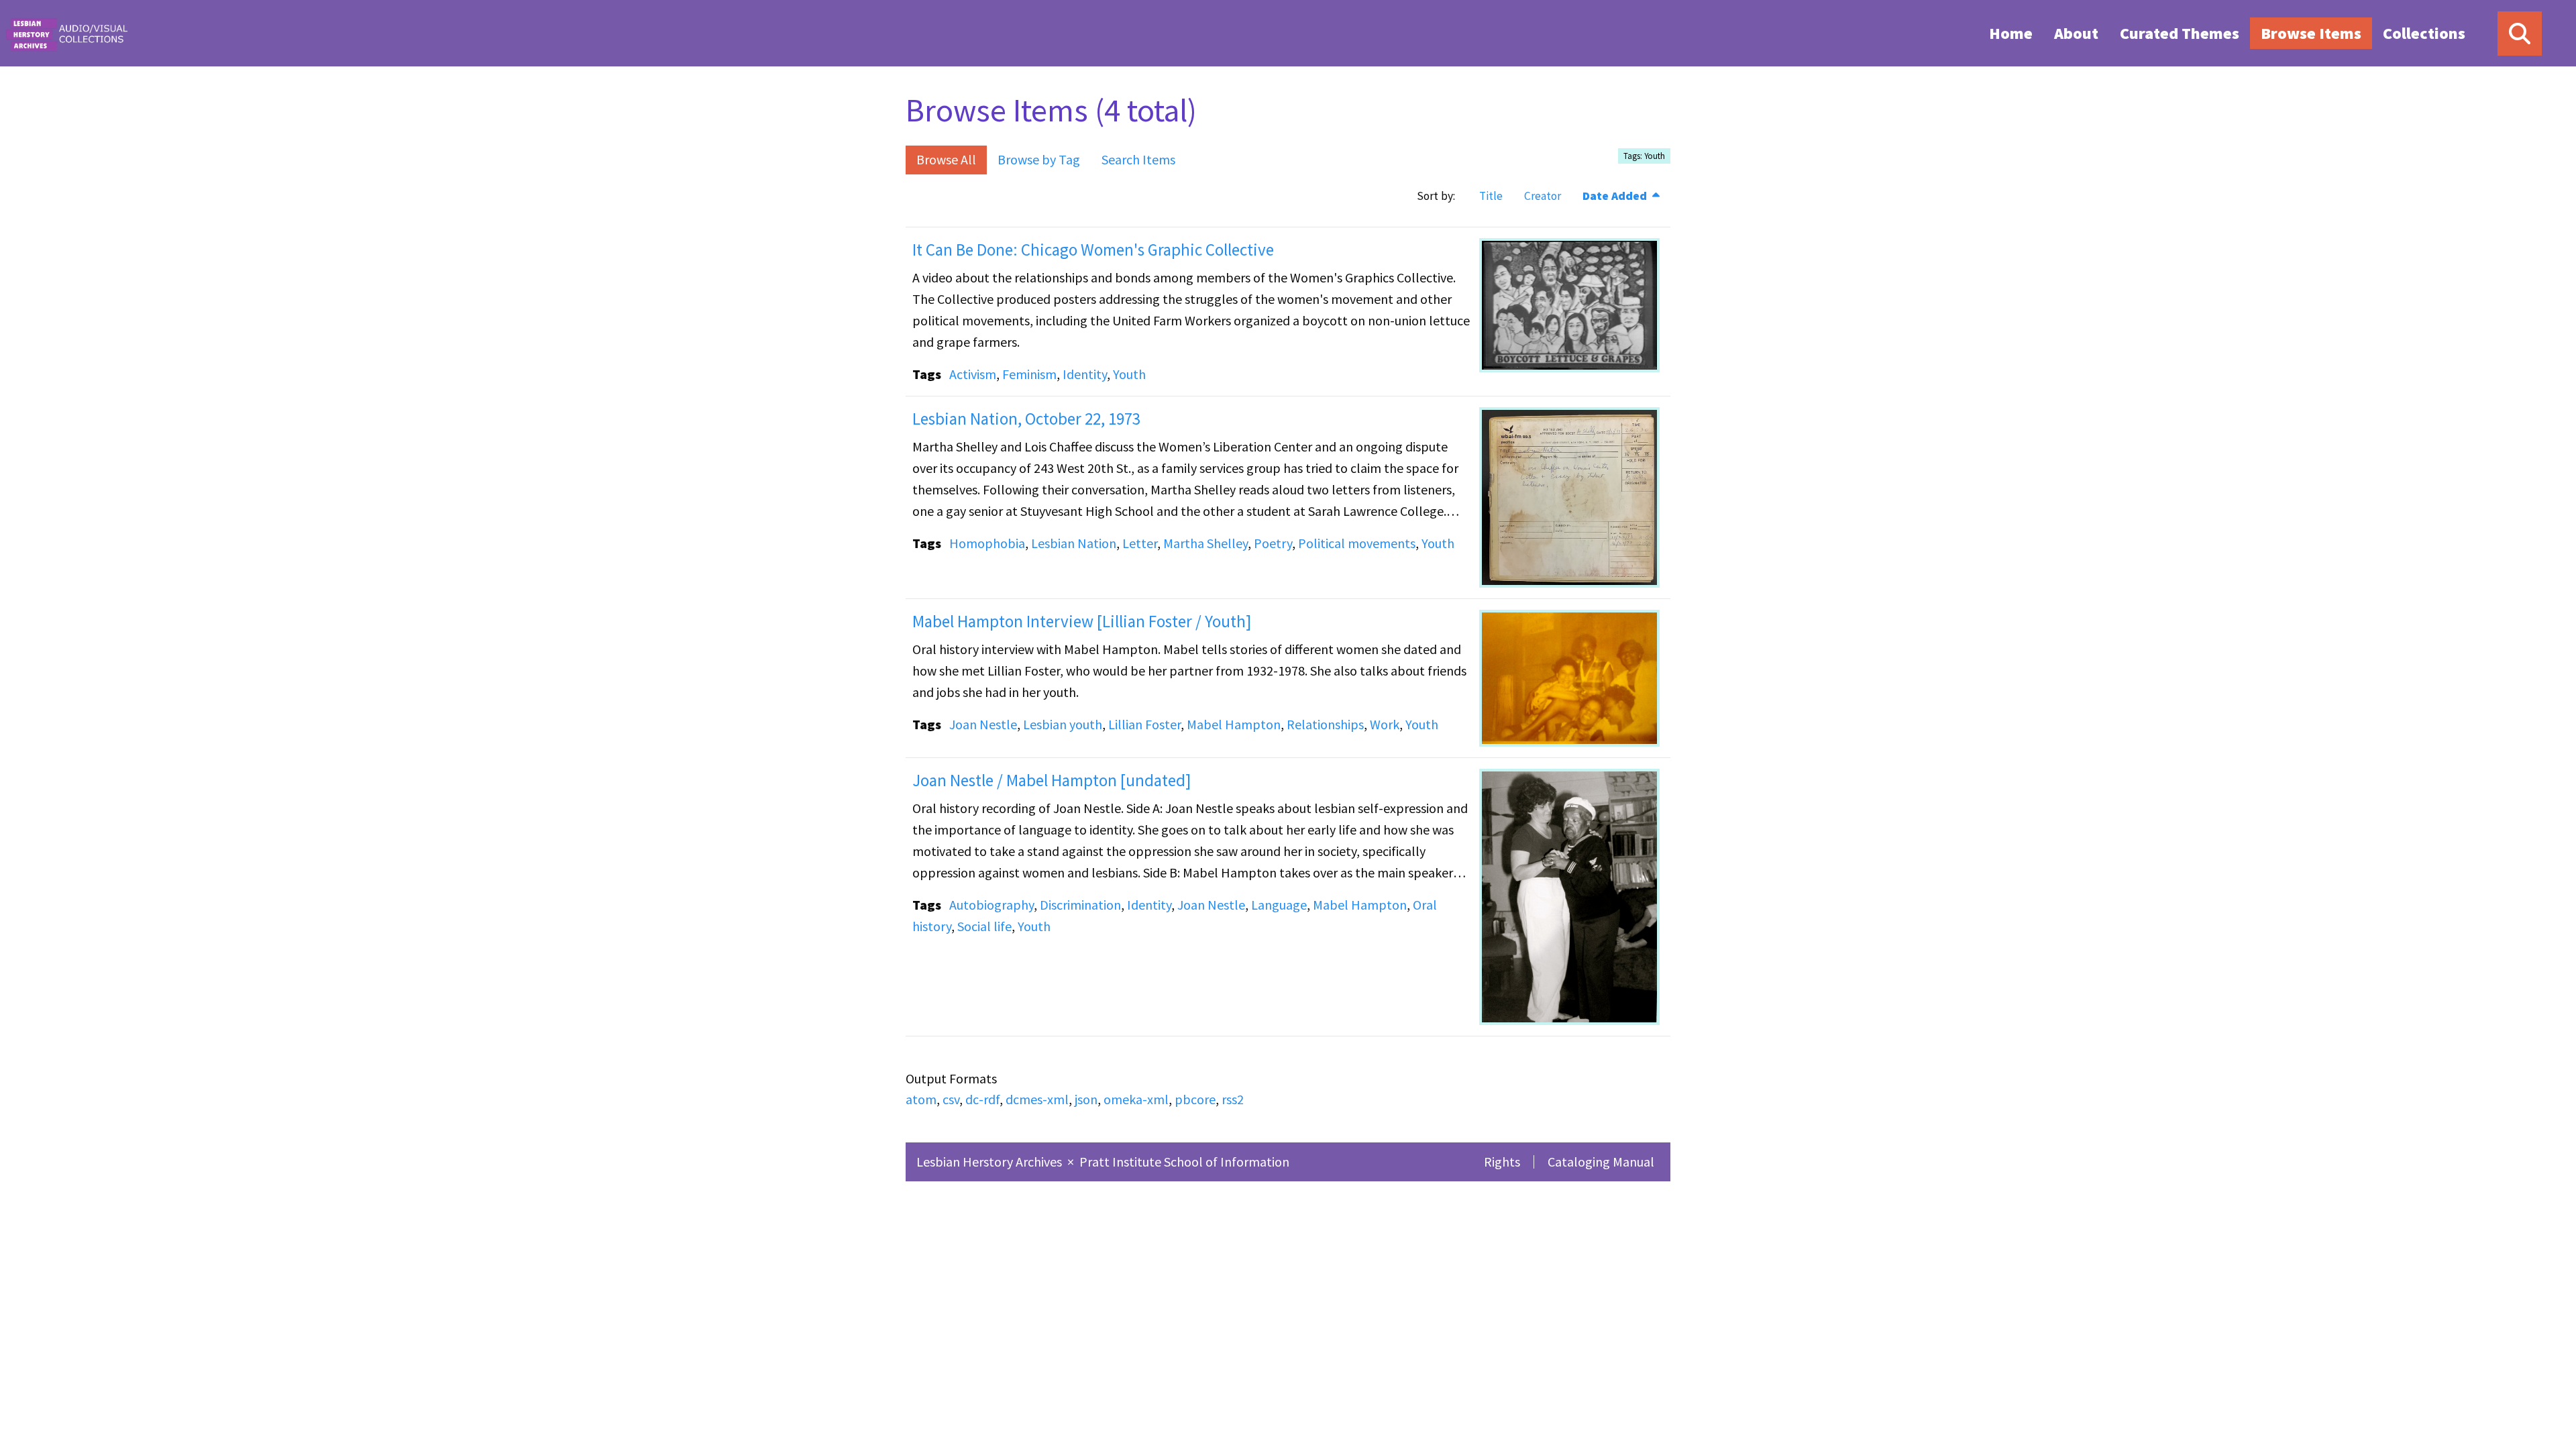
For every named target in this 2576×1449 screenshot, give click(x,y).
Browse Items (2311, 33)
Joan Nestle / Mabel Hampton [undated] (1052, 780)
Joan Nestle (983, 724)
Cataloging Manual (1601, 1162)
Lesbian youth (1063, 724)
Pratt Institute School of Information (1184, 1162)
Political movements (1357, 543)
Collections (2424, 33)
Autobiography (991, 905)
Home (2011, 33)
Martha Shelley (1205, 543)
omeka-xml (1136, 1099)
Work (1385, 724)
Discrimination (1080, 905)
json (1086, 1099)
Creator (1543, 196)
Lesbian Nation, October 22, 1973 (1026, 419)
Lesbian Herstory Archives (990, 1162)
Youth (1129, 374)
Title (1491, 196)
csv (951, 1099)
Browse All (946, 159)
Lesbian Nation (1074, 543)
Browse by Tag (1039, 159)
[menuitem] (2011, 33)
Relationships (1325, 724)
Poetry (1273, 543)
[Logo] (66, 33)
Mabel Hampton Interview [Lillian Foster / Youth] (1082, 621)
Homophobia (987, 543)
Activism (973, 374)
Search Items (1138, 159)
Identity (1085, 374)
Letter (1140, 543)
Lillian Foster (1144, 724)
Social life (984, 926)
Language (1279, 905)
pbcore (1195, 1099)
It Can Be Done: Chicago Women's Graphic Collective (1093, 250)
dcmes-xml (1037, 1099)
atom (921, 1099)
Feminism (1029, 374)
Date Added (1616, 196)
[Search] (2520, 34)
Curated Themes (2180, 33)
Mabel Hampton (1234, 724)
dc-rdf (982, 1099)
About (2076, 33)
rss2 (1233, 1099)
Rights (1502, 1162)
